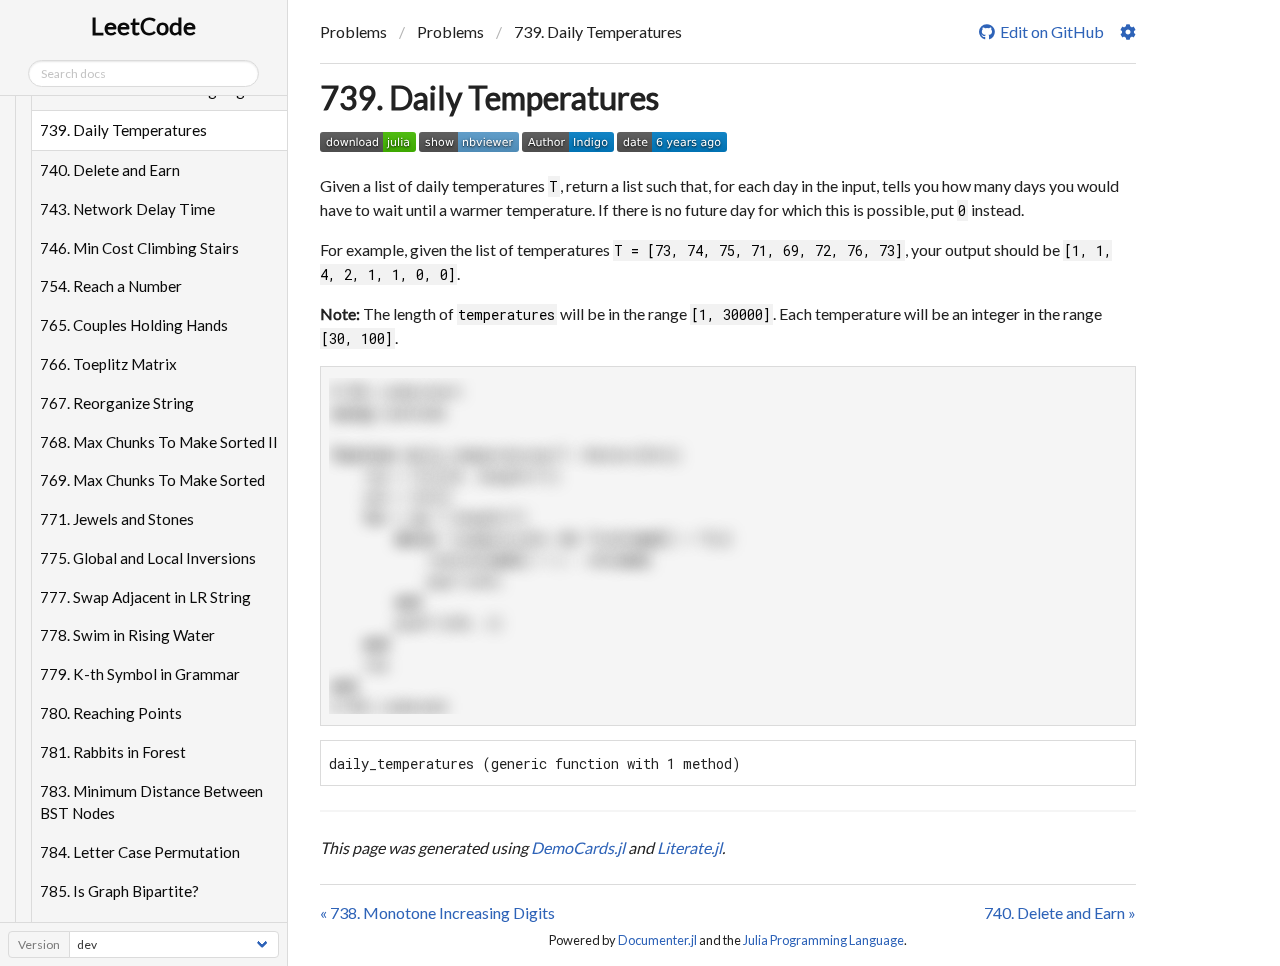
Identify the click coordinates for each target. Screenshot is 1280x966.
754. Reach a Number (111, 286)
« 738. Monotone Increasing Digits (437, 912)
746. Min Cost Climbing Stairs (139, 248)
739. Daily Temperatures (123, 130)
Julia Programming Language (823, 940)
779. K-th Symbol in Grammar (140, 674)
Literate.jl (689, 847)
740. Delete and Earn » (1060, 912)
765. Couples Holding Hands (134, 325)
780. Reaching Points (111, 713)
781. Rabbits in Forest (113, 752)
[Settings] (1128, 32)
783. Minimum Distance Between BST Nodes (151, 802)
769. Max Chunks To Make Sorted (152, 480)
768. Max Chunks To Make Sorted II (159, 442)
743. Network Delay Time (127, 209)
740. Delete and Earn (110, 170)
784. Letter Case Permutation (140, 852)
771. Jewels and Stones (117, 519)
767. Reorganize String (117, 403)
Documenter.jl (657, 940)
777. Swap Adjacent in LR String (145, 597)
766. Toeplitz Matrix (108, 364)
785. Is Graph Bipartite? (119, 891)
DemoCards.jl (578, 847)
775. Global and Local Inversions (148, 558)
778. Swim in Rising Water (127, 635)
